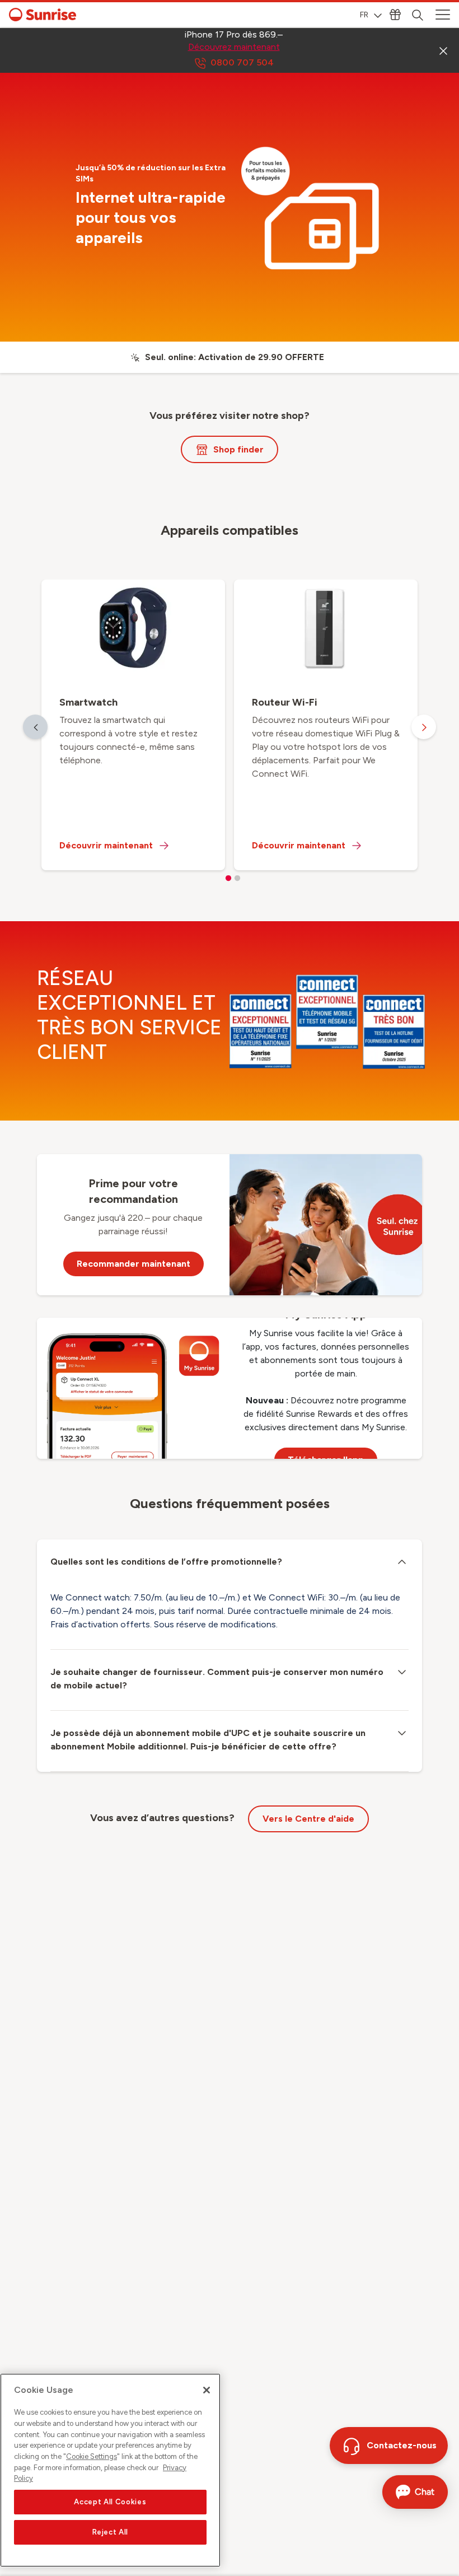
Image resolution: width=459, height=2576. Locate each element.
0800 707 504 (242, 62)
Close (443, 50)
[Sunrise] (43, 15)
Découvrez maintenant (234, 47)
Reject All (111, 2532)
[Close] (207, 2390)
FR (364, 15)
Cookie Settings (92, 2456)
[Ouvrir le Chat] (415, 2492)
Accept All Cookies (110, 2502)
